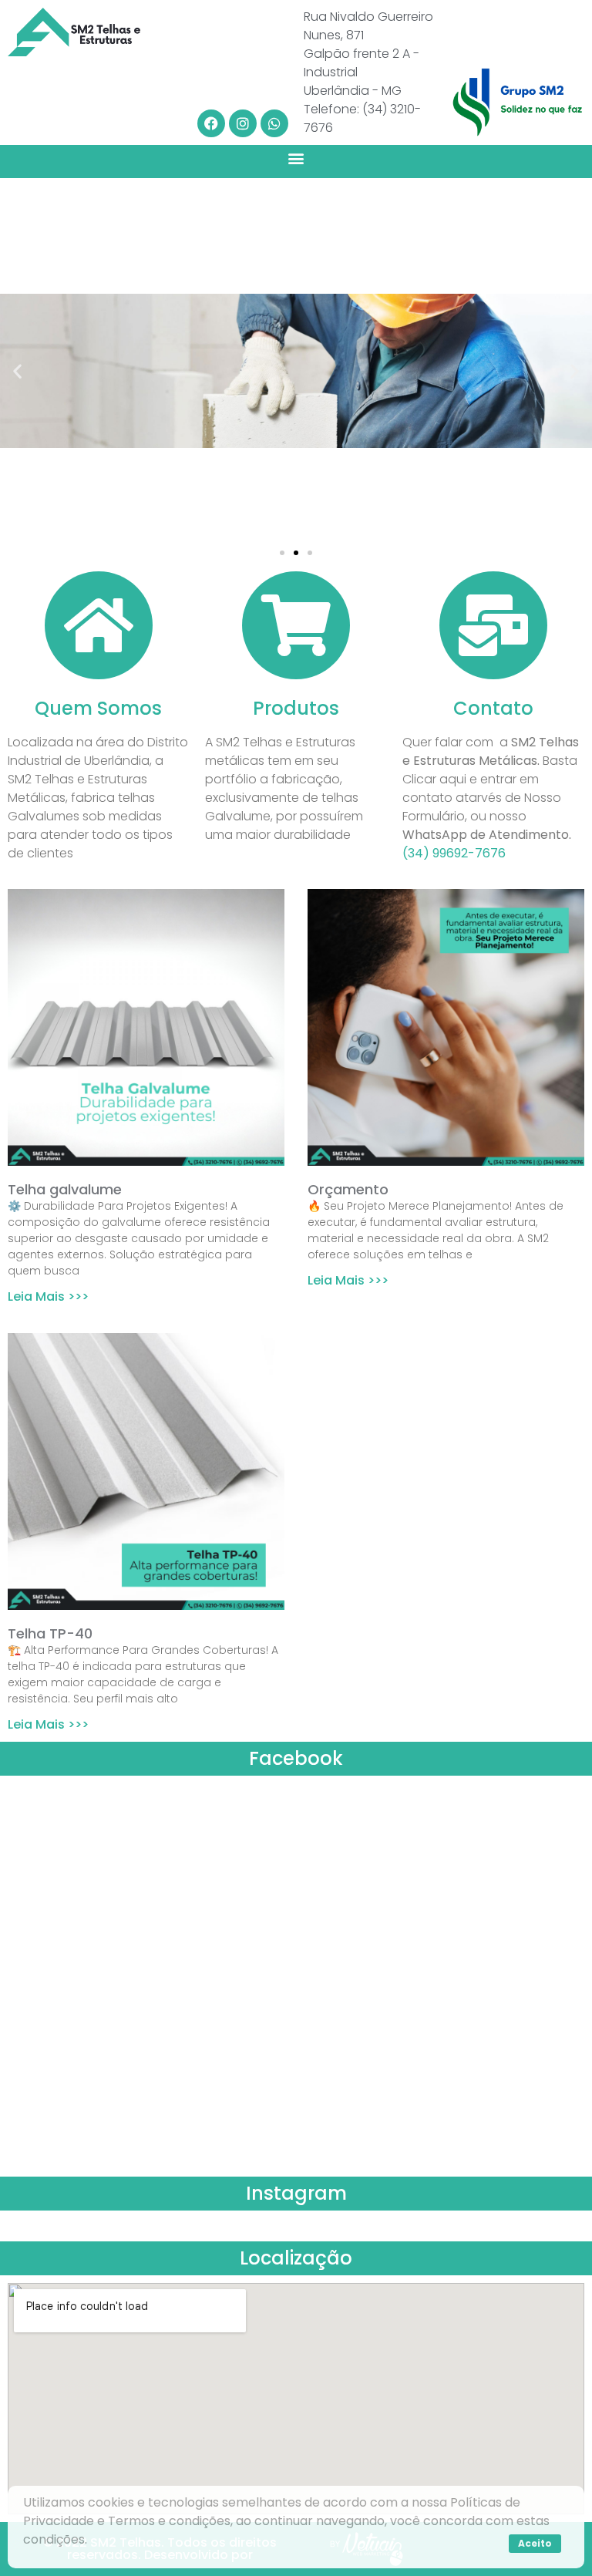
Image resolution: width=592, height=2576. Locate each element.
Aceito (535, 2543)
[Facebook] (211, 123)
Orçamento (348, 1189)
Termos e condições (169, 2521)
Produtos (296, 708)
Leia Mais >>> (48, 1296)
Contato (493, 708)
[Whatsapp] (274, 123)
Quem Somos (98, 708)
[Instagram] (243, 123)
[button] (296, 158)
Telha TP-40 (50, 1633)
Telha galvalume (65, 1189)
